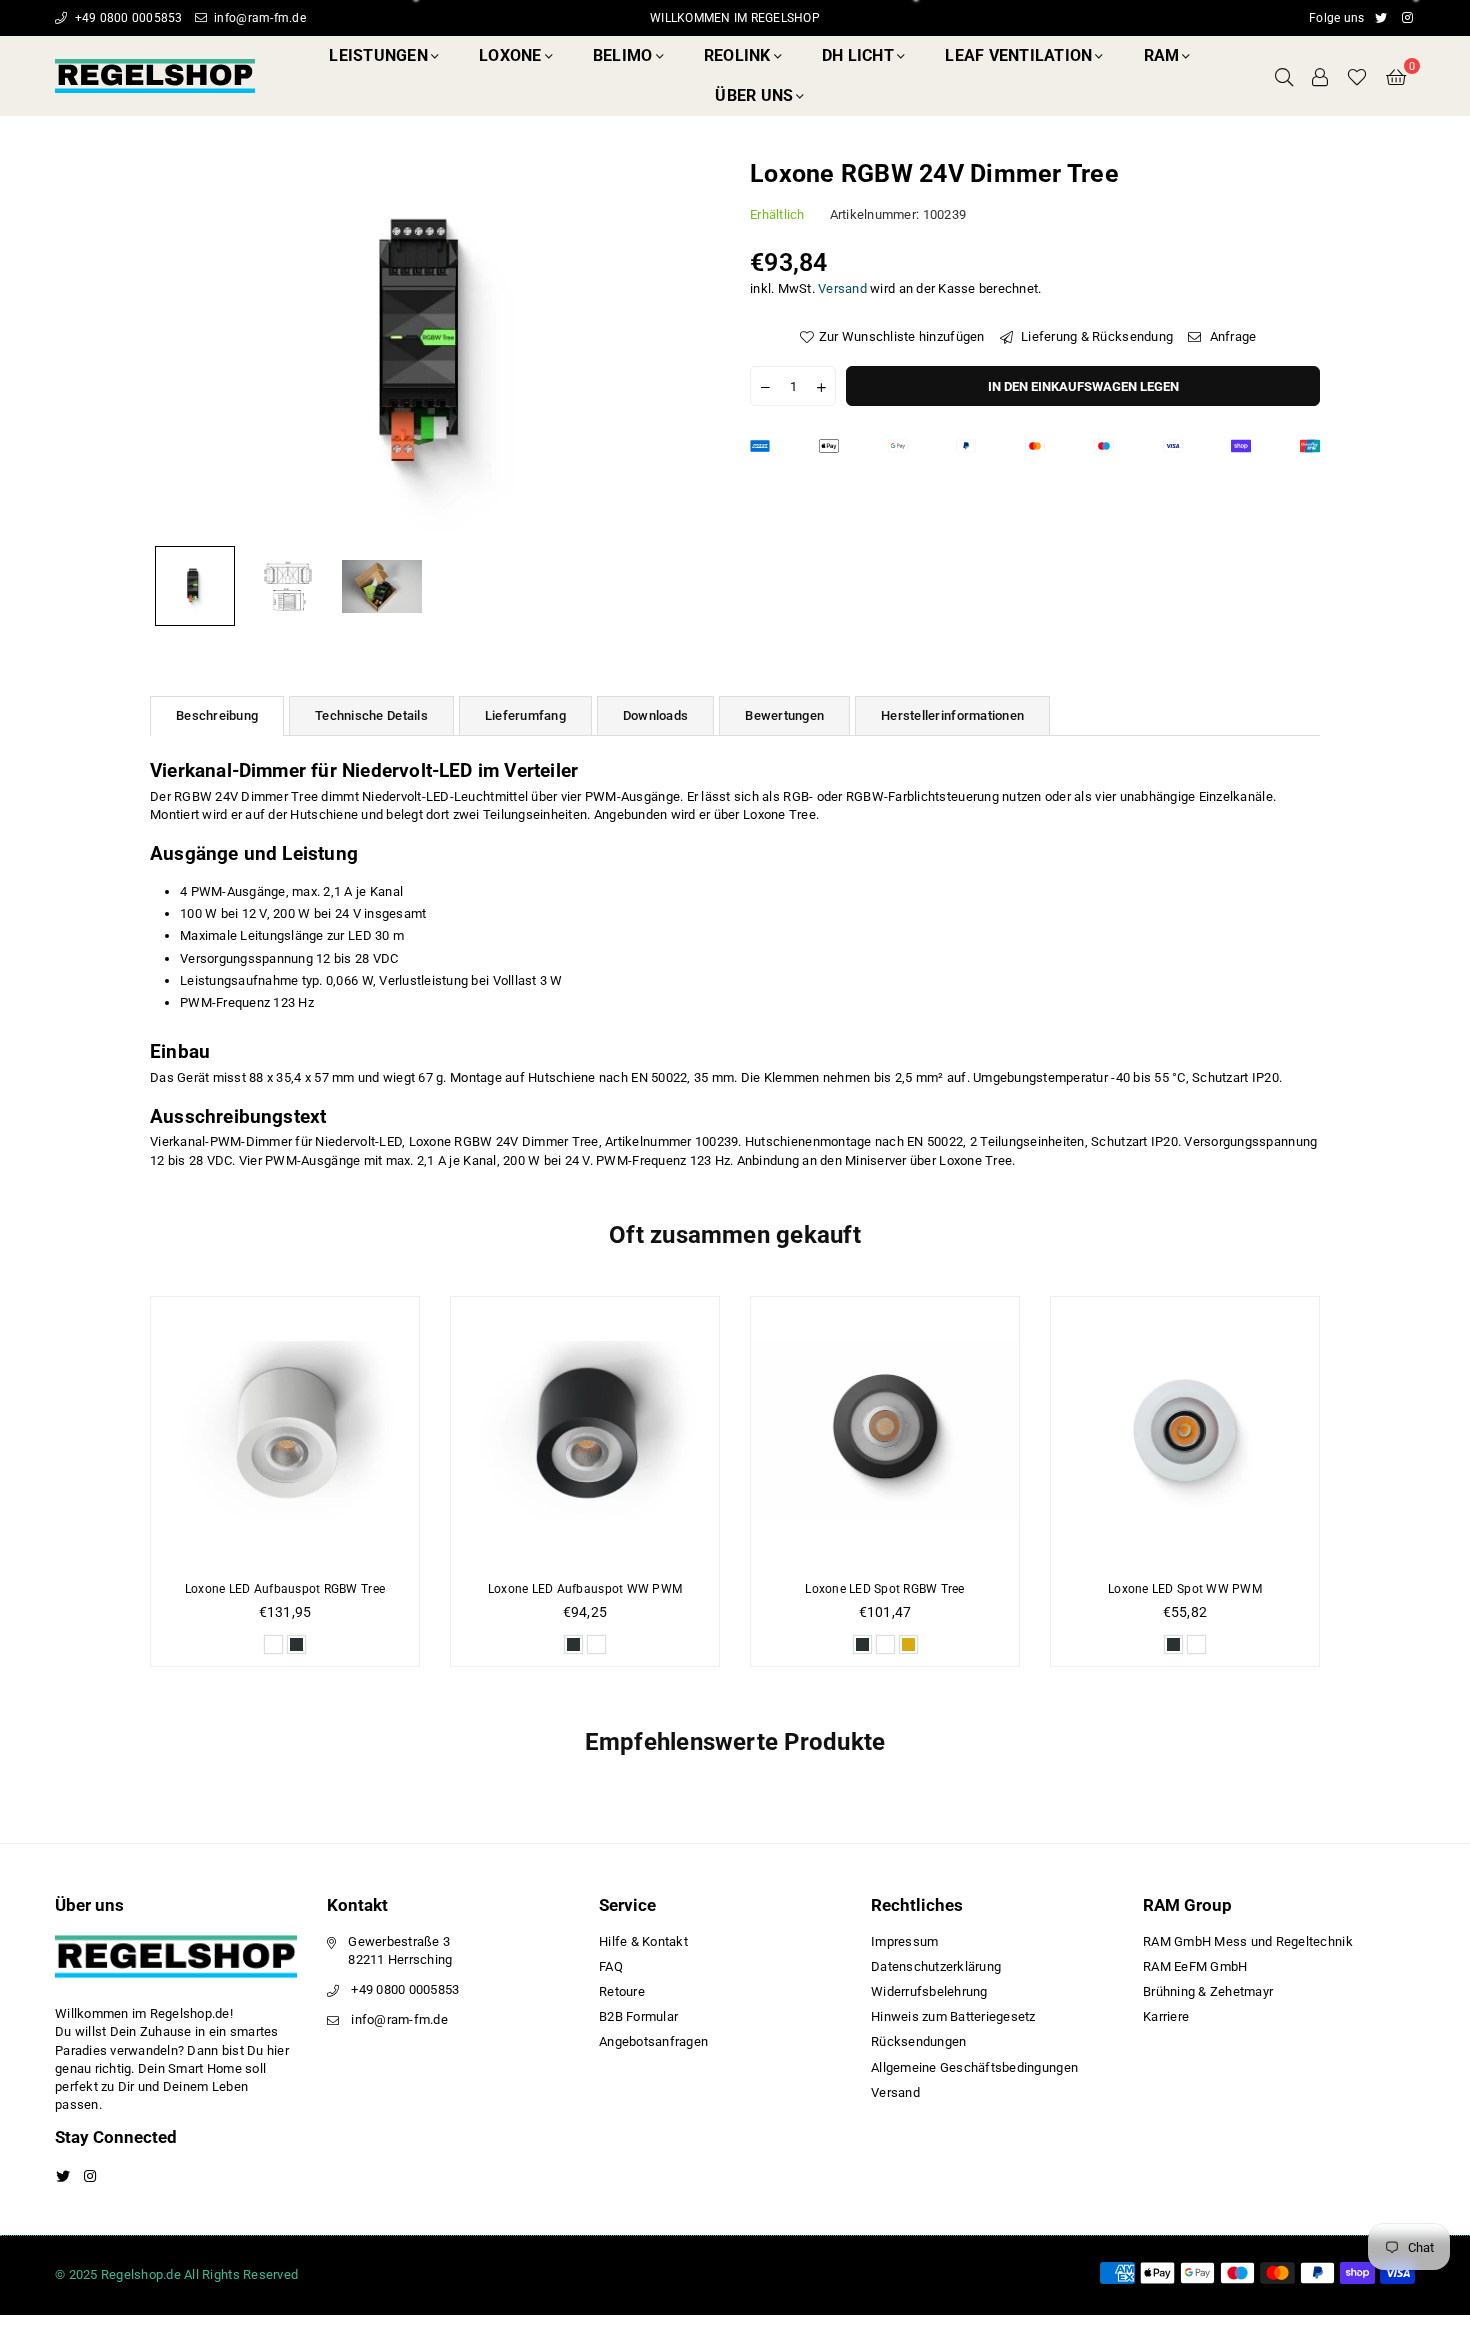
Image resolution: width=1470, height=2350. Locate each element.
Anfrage (1231, 335)
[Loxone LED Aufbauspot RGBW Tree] (285, 1431)
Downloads (655, 715)
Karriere (1166, 2016)
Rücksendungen (918, 2041)
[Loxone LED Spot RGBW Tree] (885, 1431)
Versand (842, 287)
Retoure (622, 1991)
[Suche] (1284, 76)
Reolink (737, 55)
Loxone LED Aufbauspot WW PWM (585, 1589)
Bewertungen (784, 715)
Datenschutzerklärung (936, 1966)
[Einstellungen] (1320, 76)
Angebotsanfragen (653, 2041)
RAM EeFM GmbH (1195, 1966)
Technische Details (371, 715)
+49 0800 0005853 (126, 18)
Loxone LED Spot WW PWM (1185, 1589)
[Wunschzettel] (1357, 76)
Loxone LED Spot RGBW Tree (885, 1589)
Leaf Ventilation (1018, 55)
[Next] (692, 346)
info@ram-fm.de (258, 18)
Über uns (754, 95)
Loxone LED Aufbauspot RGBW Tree (285, 1589)
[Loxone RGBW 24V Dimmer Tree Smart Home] (195, 586)
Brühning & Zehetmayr (1208, 1991)
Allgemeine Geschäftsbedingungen (974, 2067)
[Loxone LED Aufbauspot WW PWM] (585, 1431)
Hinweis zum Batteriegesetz (953, 2016)
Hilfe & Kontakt (643, 1941)
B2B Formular (638, 2016)
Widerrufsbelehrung (929, 1991)
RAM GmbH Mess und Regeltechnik (1248, 1941)
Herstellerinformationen (952, 715)
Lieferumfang (525, 715)
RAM (1162, 55)
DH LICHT (858, 55)
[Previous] (177, 346)
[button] (1396, 76)
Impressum (904, 1941)
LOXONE (510, 55)
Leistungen (378, 55)
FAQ (611, 1966)
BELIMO (623, 55)
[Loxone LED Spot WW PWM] (1185, 1431)
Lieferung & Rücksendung (1095, 335)
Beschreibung (217, 715)
